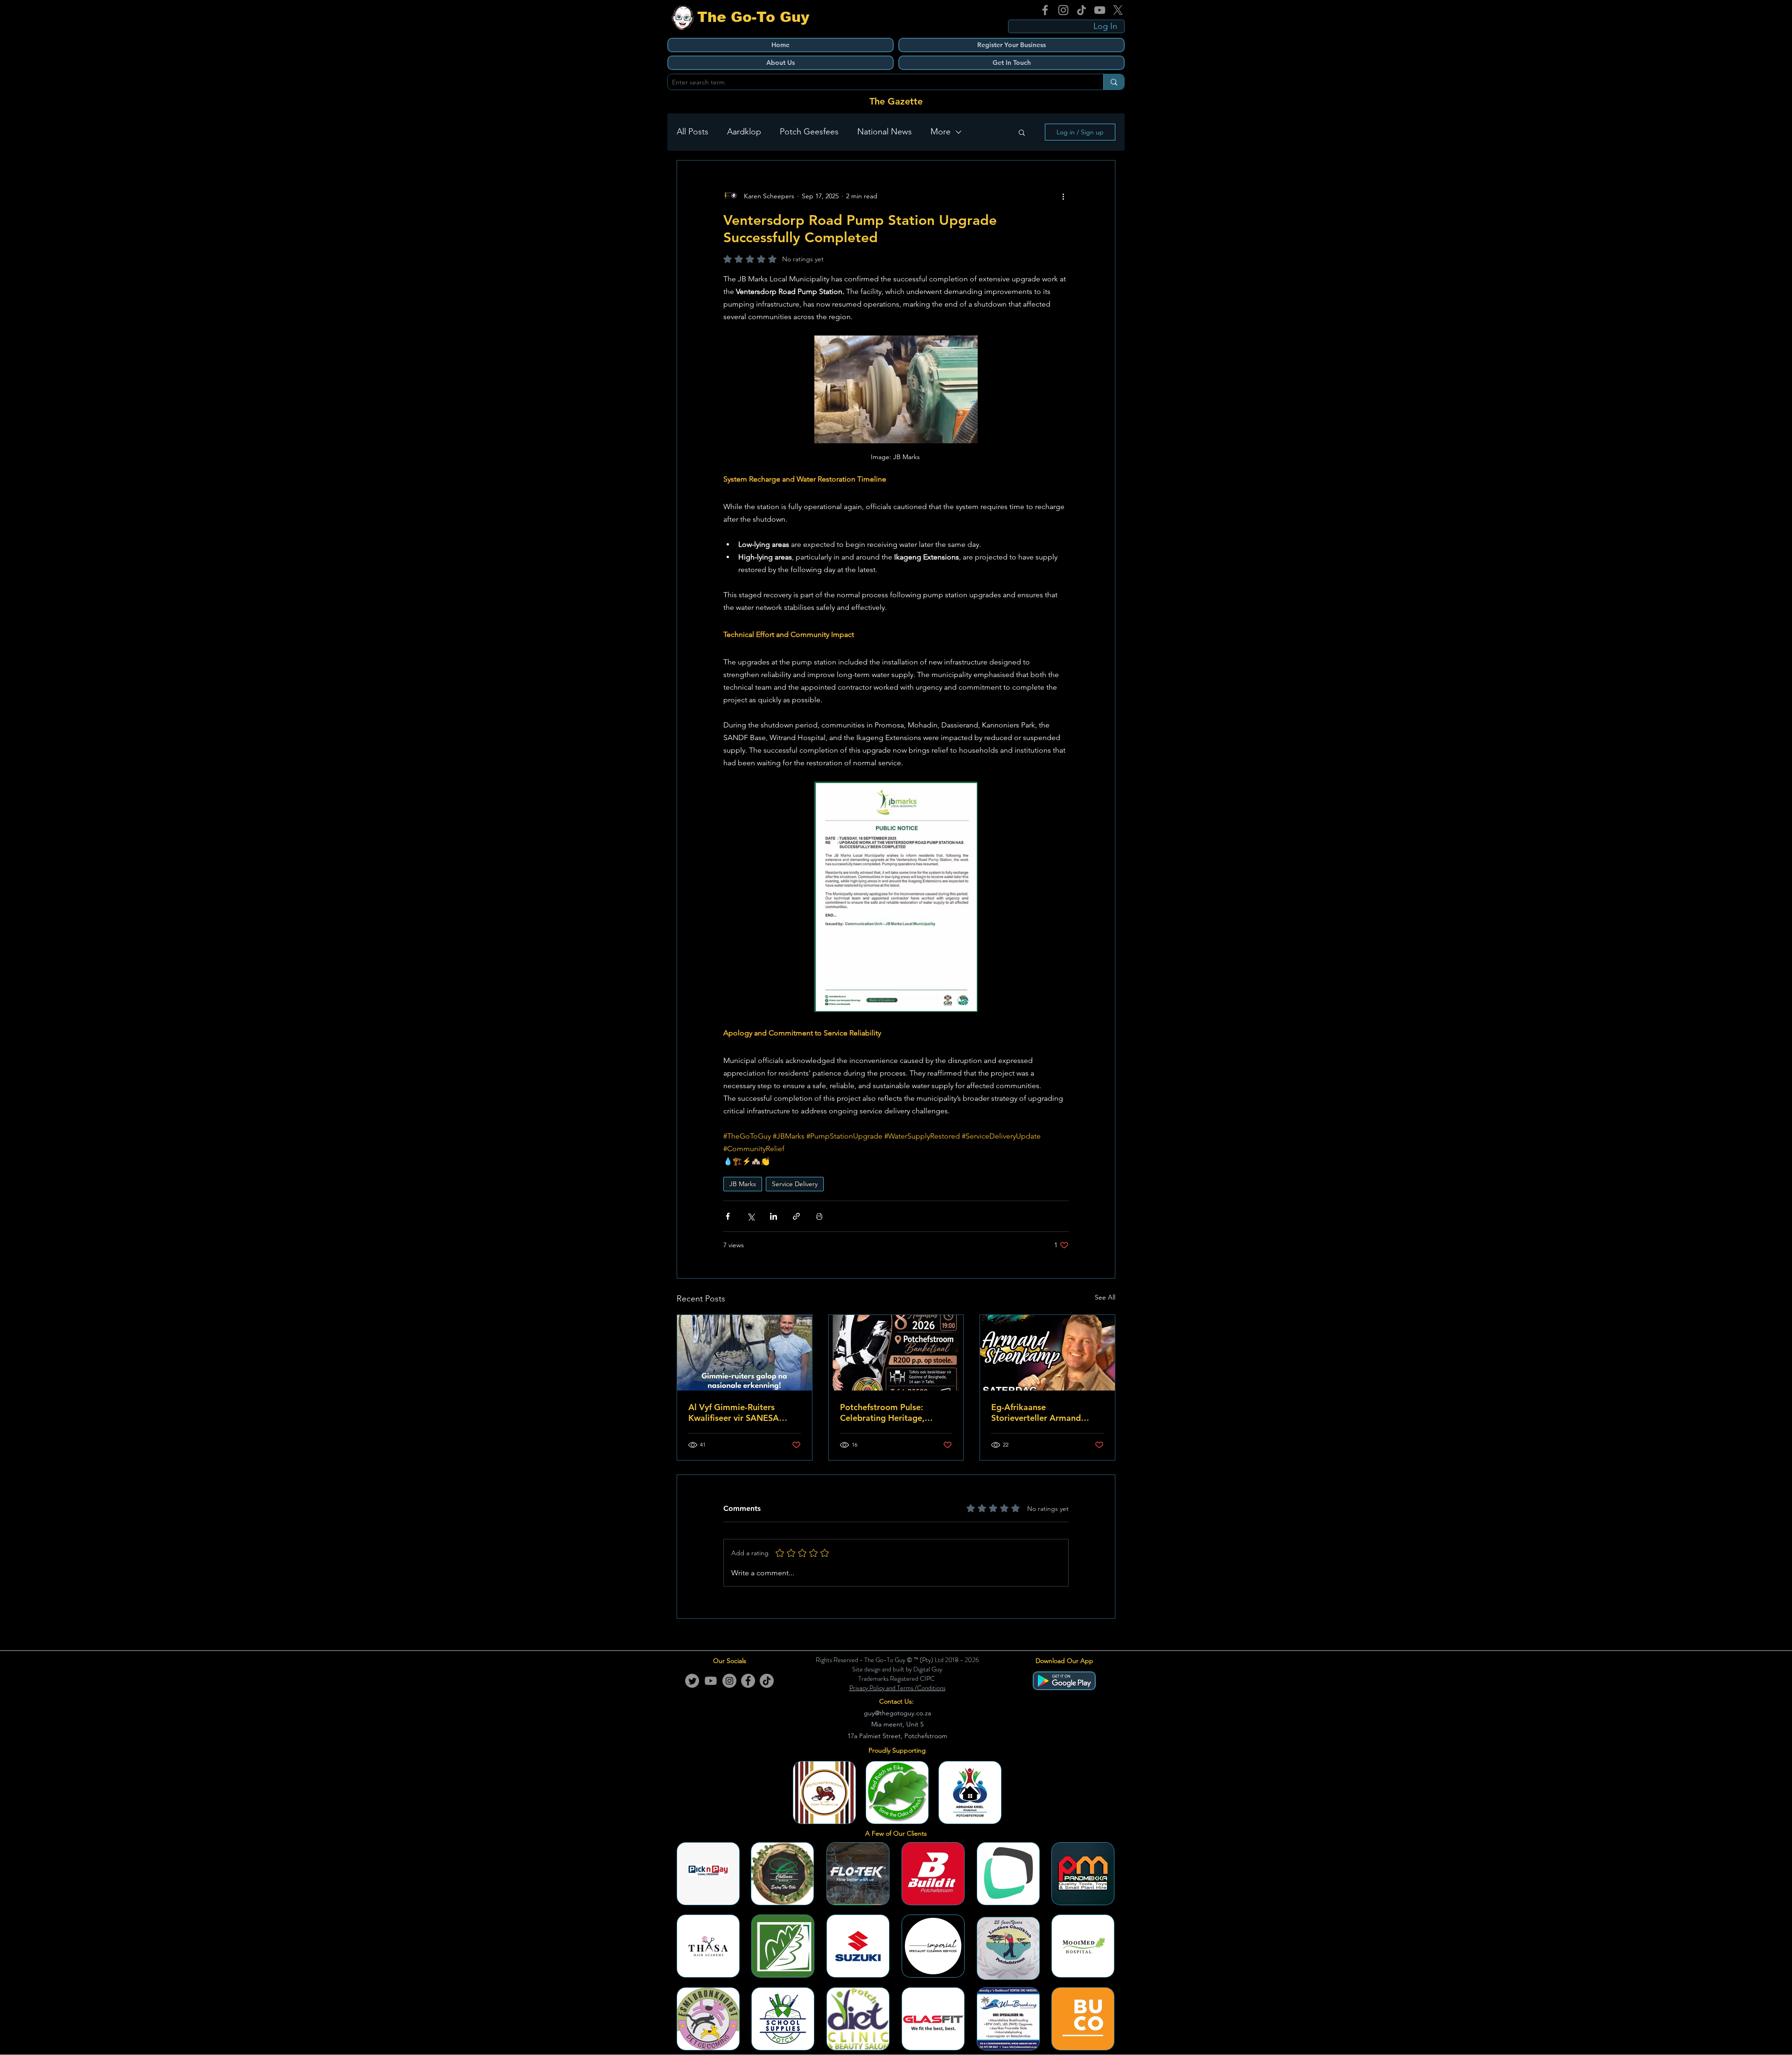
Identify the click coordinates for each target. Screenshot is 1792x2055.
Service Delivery (795, 1184)
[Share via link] (796, 1216)
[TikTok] (1081, 10)
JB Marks (743, 1184)
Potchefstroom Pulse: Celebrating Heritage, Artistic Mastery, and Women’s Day (882, 1412)
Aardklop (744, 132)
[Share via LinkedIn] (773, 1216)
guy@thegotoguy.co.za (897, 1713)
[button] (1022, 132)
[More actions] (1063, 196)
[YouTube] (1100, 10)
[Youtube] (711, 1681)
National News (885, 132)
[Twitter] (692, 1681)
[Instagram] (1063, 10)
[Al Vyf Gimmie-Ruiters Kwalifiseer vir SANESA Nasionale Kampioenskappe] (745, 1353)
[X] (1118, 10)
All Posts (693, 132)
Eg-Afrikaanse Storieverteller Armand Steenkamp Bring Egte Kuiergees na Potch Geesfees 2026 (1036, 1412)
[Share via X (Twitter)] (751, 1216)
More (941, 132)
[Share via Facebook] (728, 1216)
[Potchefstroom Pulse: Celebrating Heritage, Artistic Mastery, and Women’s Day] (896, 1353)
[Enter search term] (1114, 82)
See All (1105, 1297)
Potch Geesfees (809, 132)
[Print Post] (819, 1216)
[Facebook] (1045, 10)
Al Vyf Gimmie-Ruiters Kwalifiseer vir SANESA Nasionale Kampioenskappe (743, 1412)
